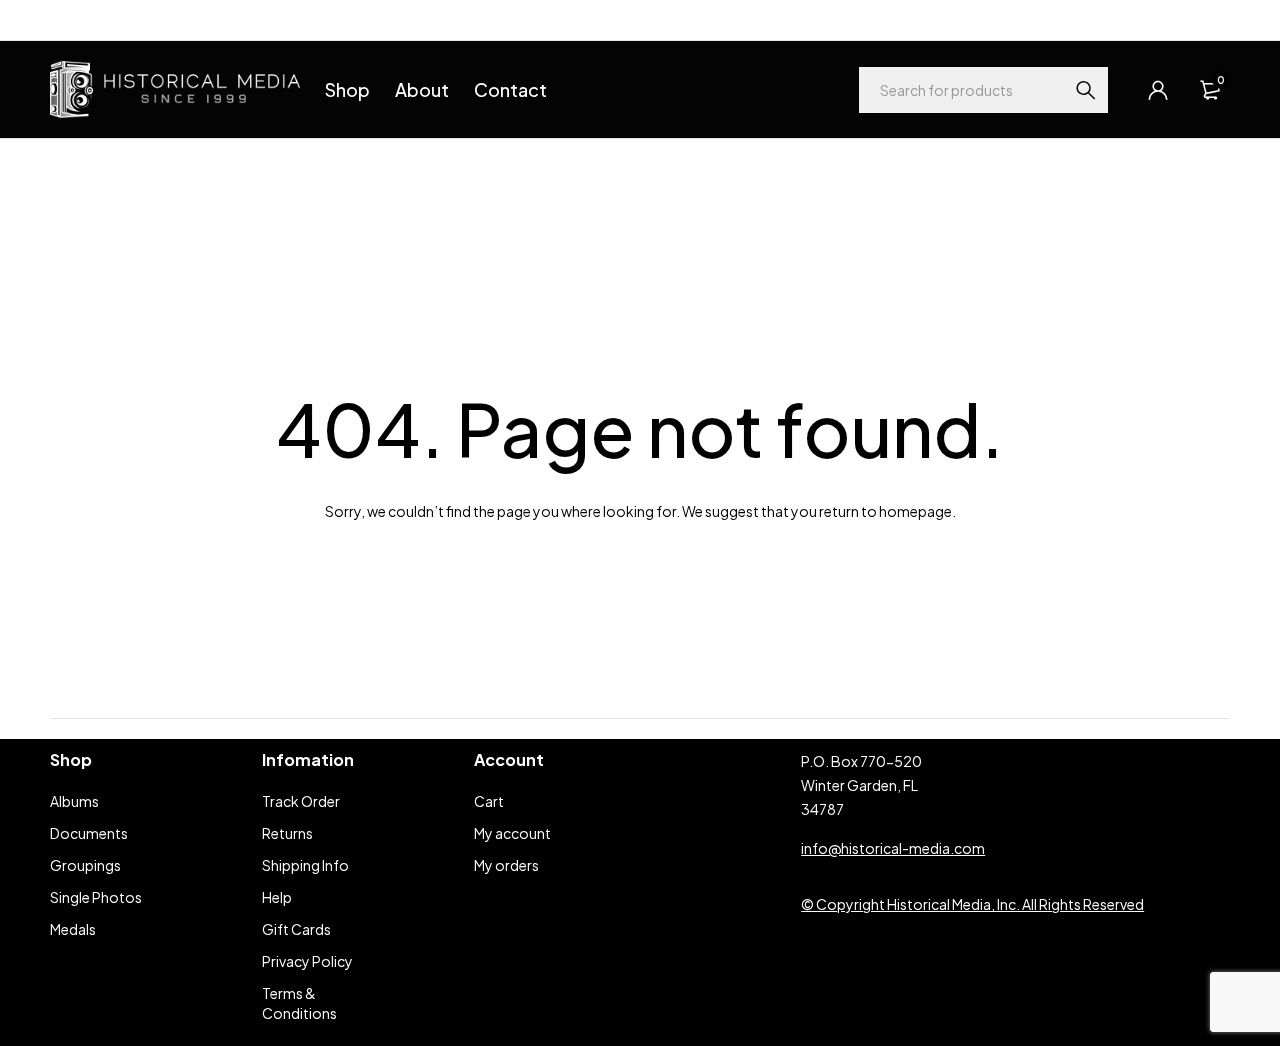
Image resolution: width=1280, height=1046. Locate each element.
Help (64, 20)
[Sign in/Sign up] (1158, 90)
